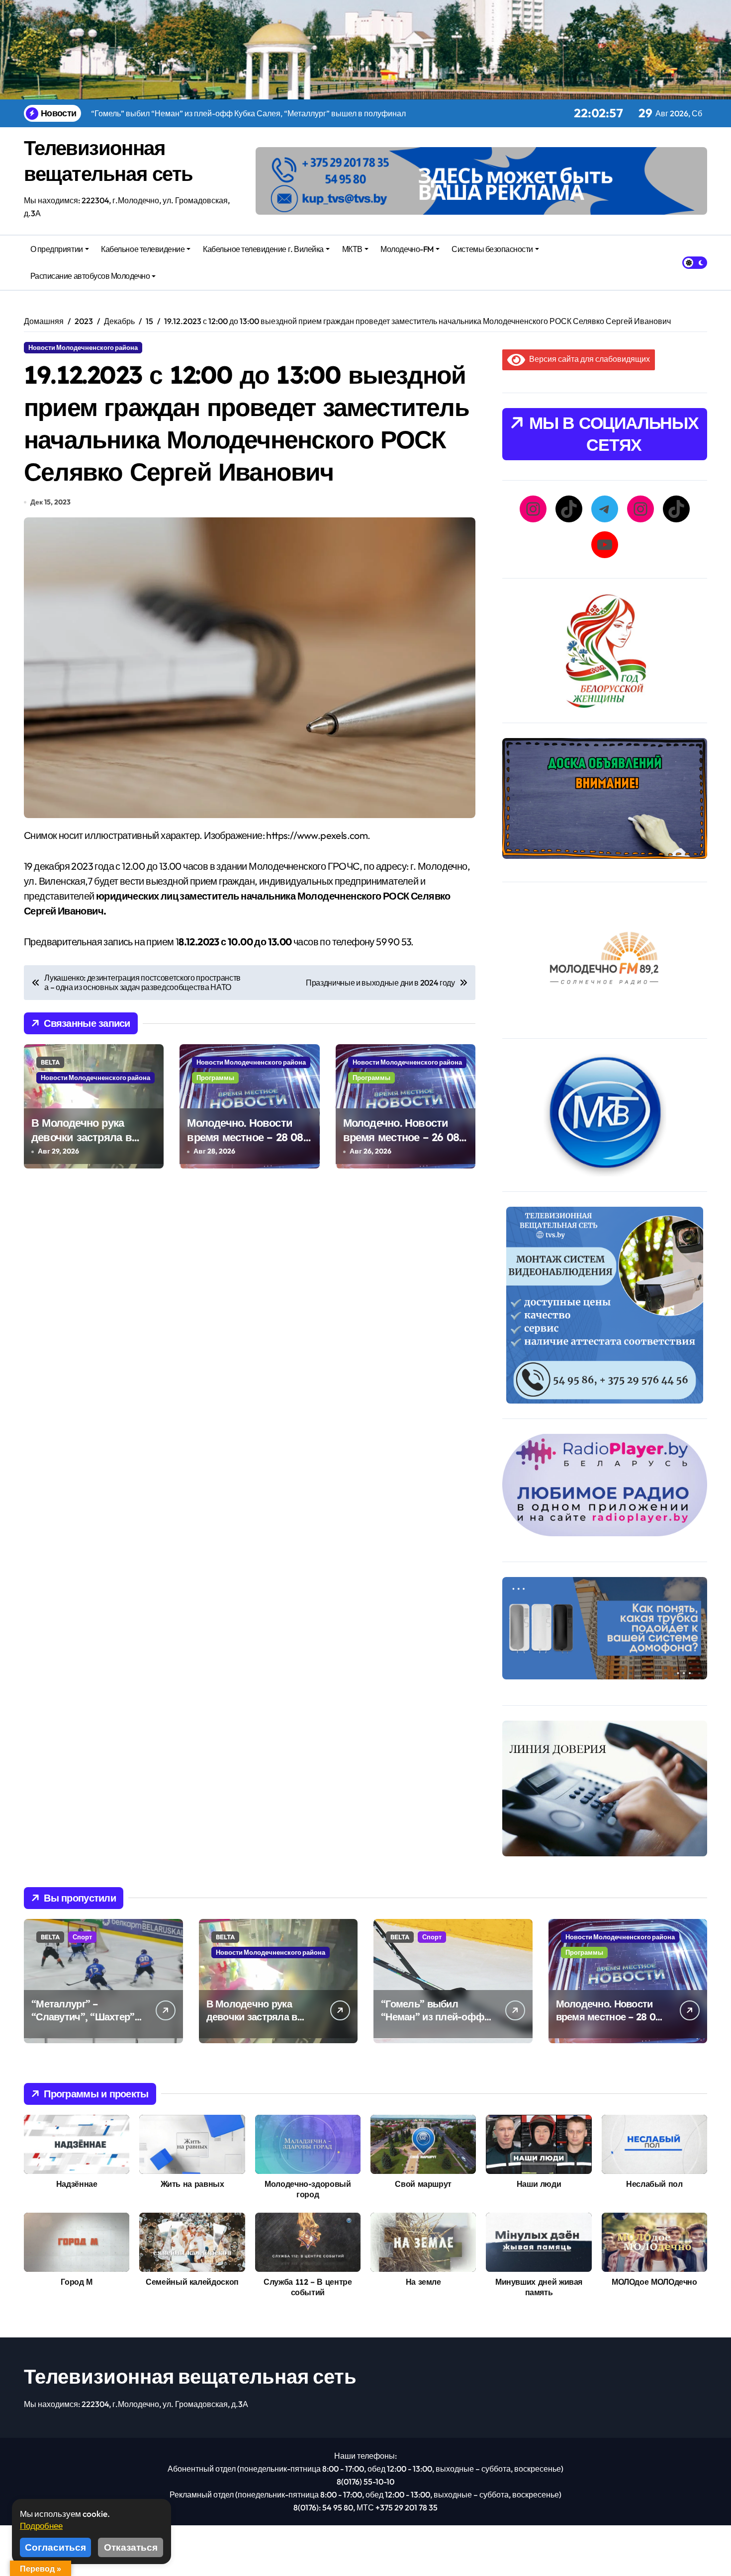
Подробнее (41, 2526)
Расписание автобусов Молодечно (90, 276)
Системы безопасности (492, 249)
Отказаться (131, 2547)
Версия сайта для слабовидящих (588, 359)
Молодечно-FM (407, 249)
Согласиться (55, 2547)
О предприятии (57, 249)
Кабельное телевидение (143, 249)
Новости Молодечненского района (83, 347)
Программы (215, 1078)
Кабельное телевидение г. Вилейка (263, 249)
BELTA (50, 1062)
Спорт (82, 1937)
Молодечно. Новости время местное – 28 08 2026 (245, 1137)
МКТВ (352, 249)
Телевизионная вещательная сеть (190, 2376)
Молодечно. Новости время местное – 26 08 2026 (401, 1137)
